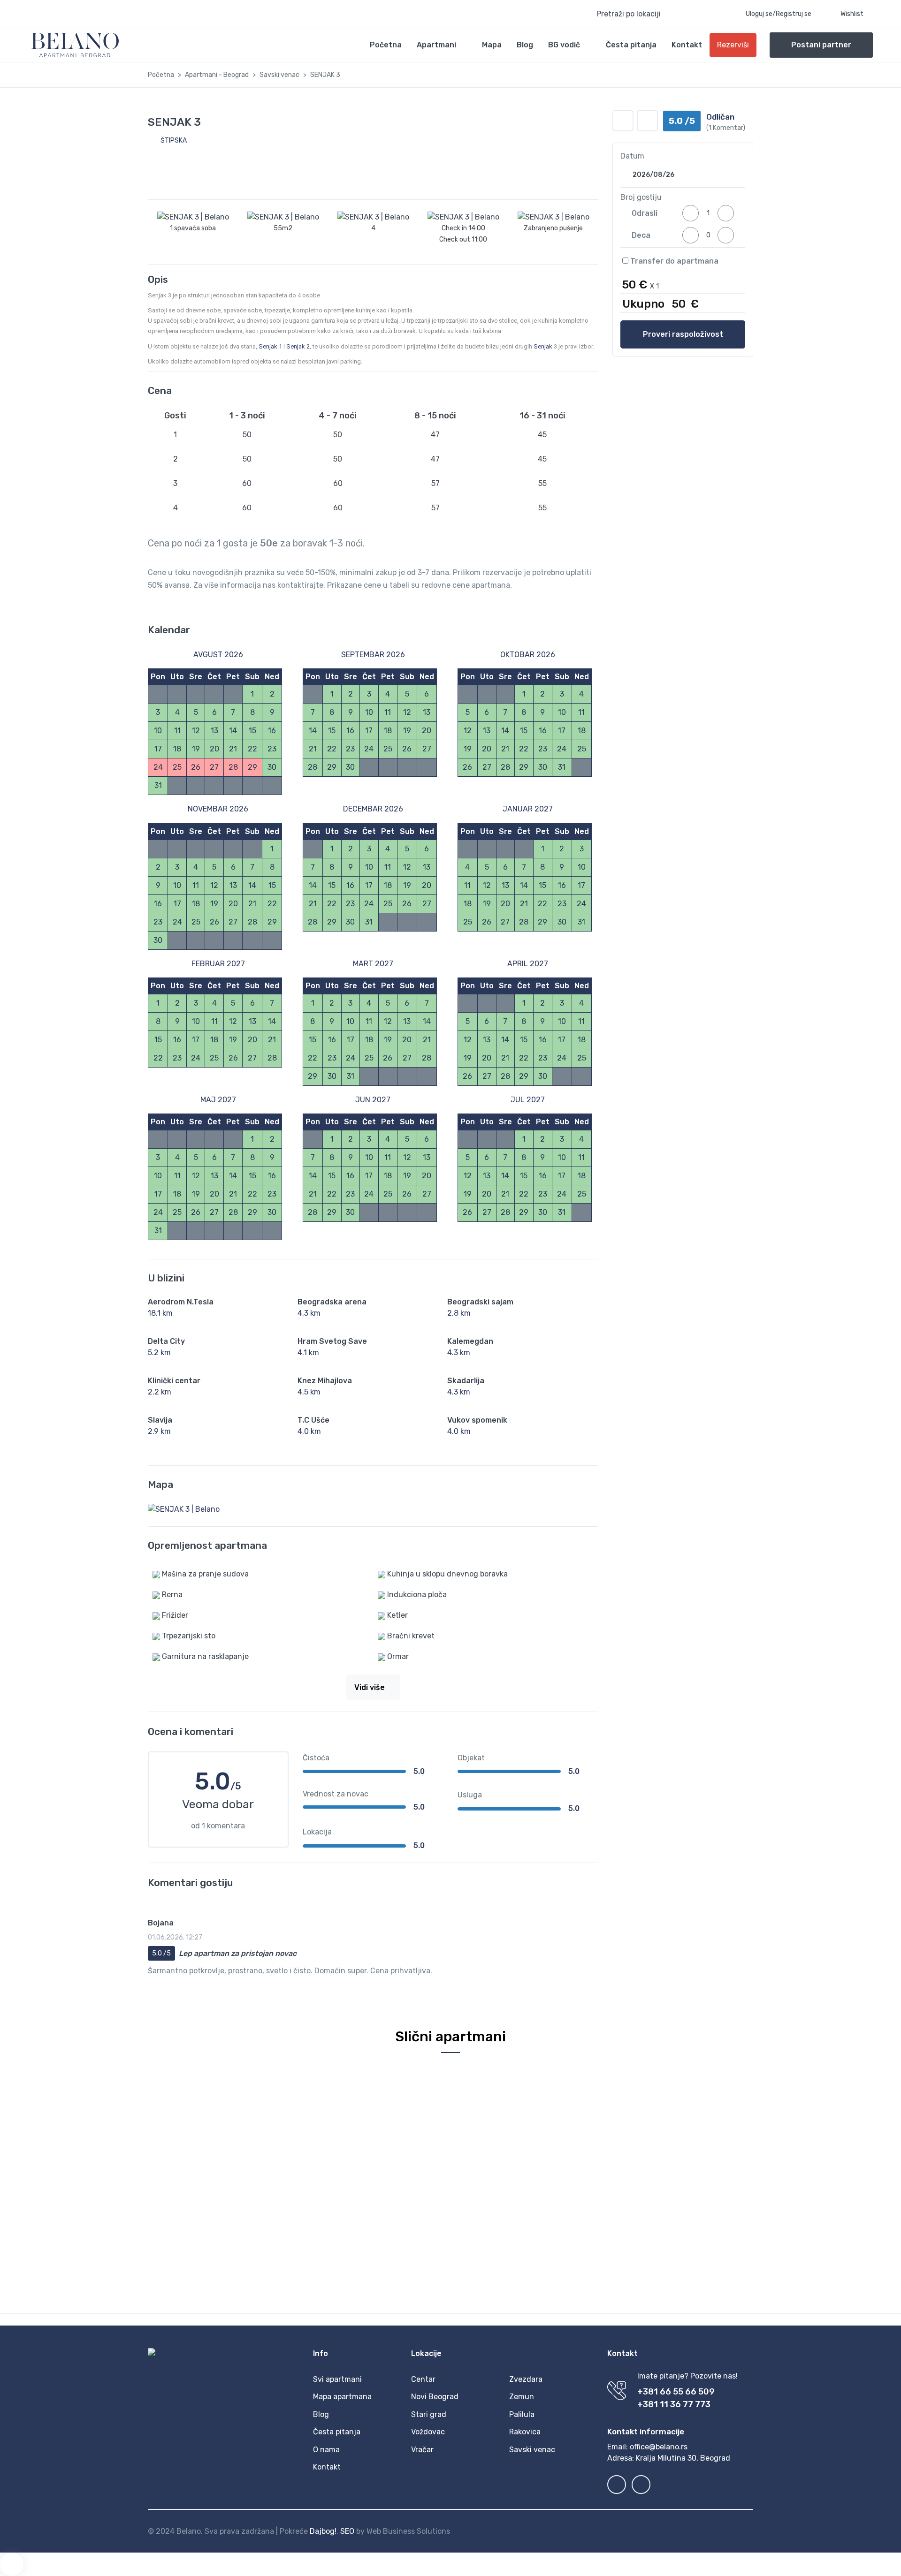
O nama (326, 2450)
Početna (386, 45)
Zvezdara (526, 2379)
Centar (423, 2379)
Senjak (543, 346)
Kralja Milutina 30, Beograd (683, 2458)
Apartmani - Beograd (217, 75)
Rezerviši (733, 45)
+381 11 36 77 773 (674, 2404)
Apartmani (436, 45)
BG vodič (564, 45)
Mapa (492, 45)
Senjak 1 (270, 346)
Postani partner (821, 45)
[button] (652, 14)
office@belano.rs (659, 2447)
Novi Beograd (435, 2397)
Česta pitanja (631, 45)
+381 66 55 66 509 (676, 2392)
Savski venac (279, 75)
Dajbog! (323, 2531)
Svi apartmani (337, 2379)
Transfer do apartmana (673, 261)
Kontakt (687, 45)
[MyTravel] (75, 45)
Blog (525, 45)
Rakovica (525, 2432)
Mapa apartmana (342, 2397)
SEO (347, 2531)
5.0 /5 (161, 1953)
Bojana (161, 1923)
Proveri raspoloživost (683, 334)
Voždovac (428, 2432)
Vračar (422, 2450)
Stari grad (429, 2414)
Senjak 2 (298, 346)
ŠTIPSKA (173, 140)
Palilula (522, 2414)
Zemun (522, 2397)
